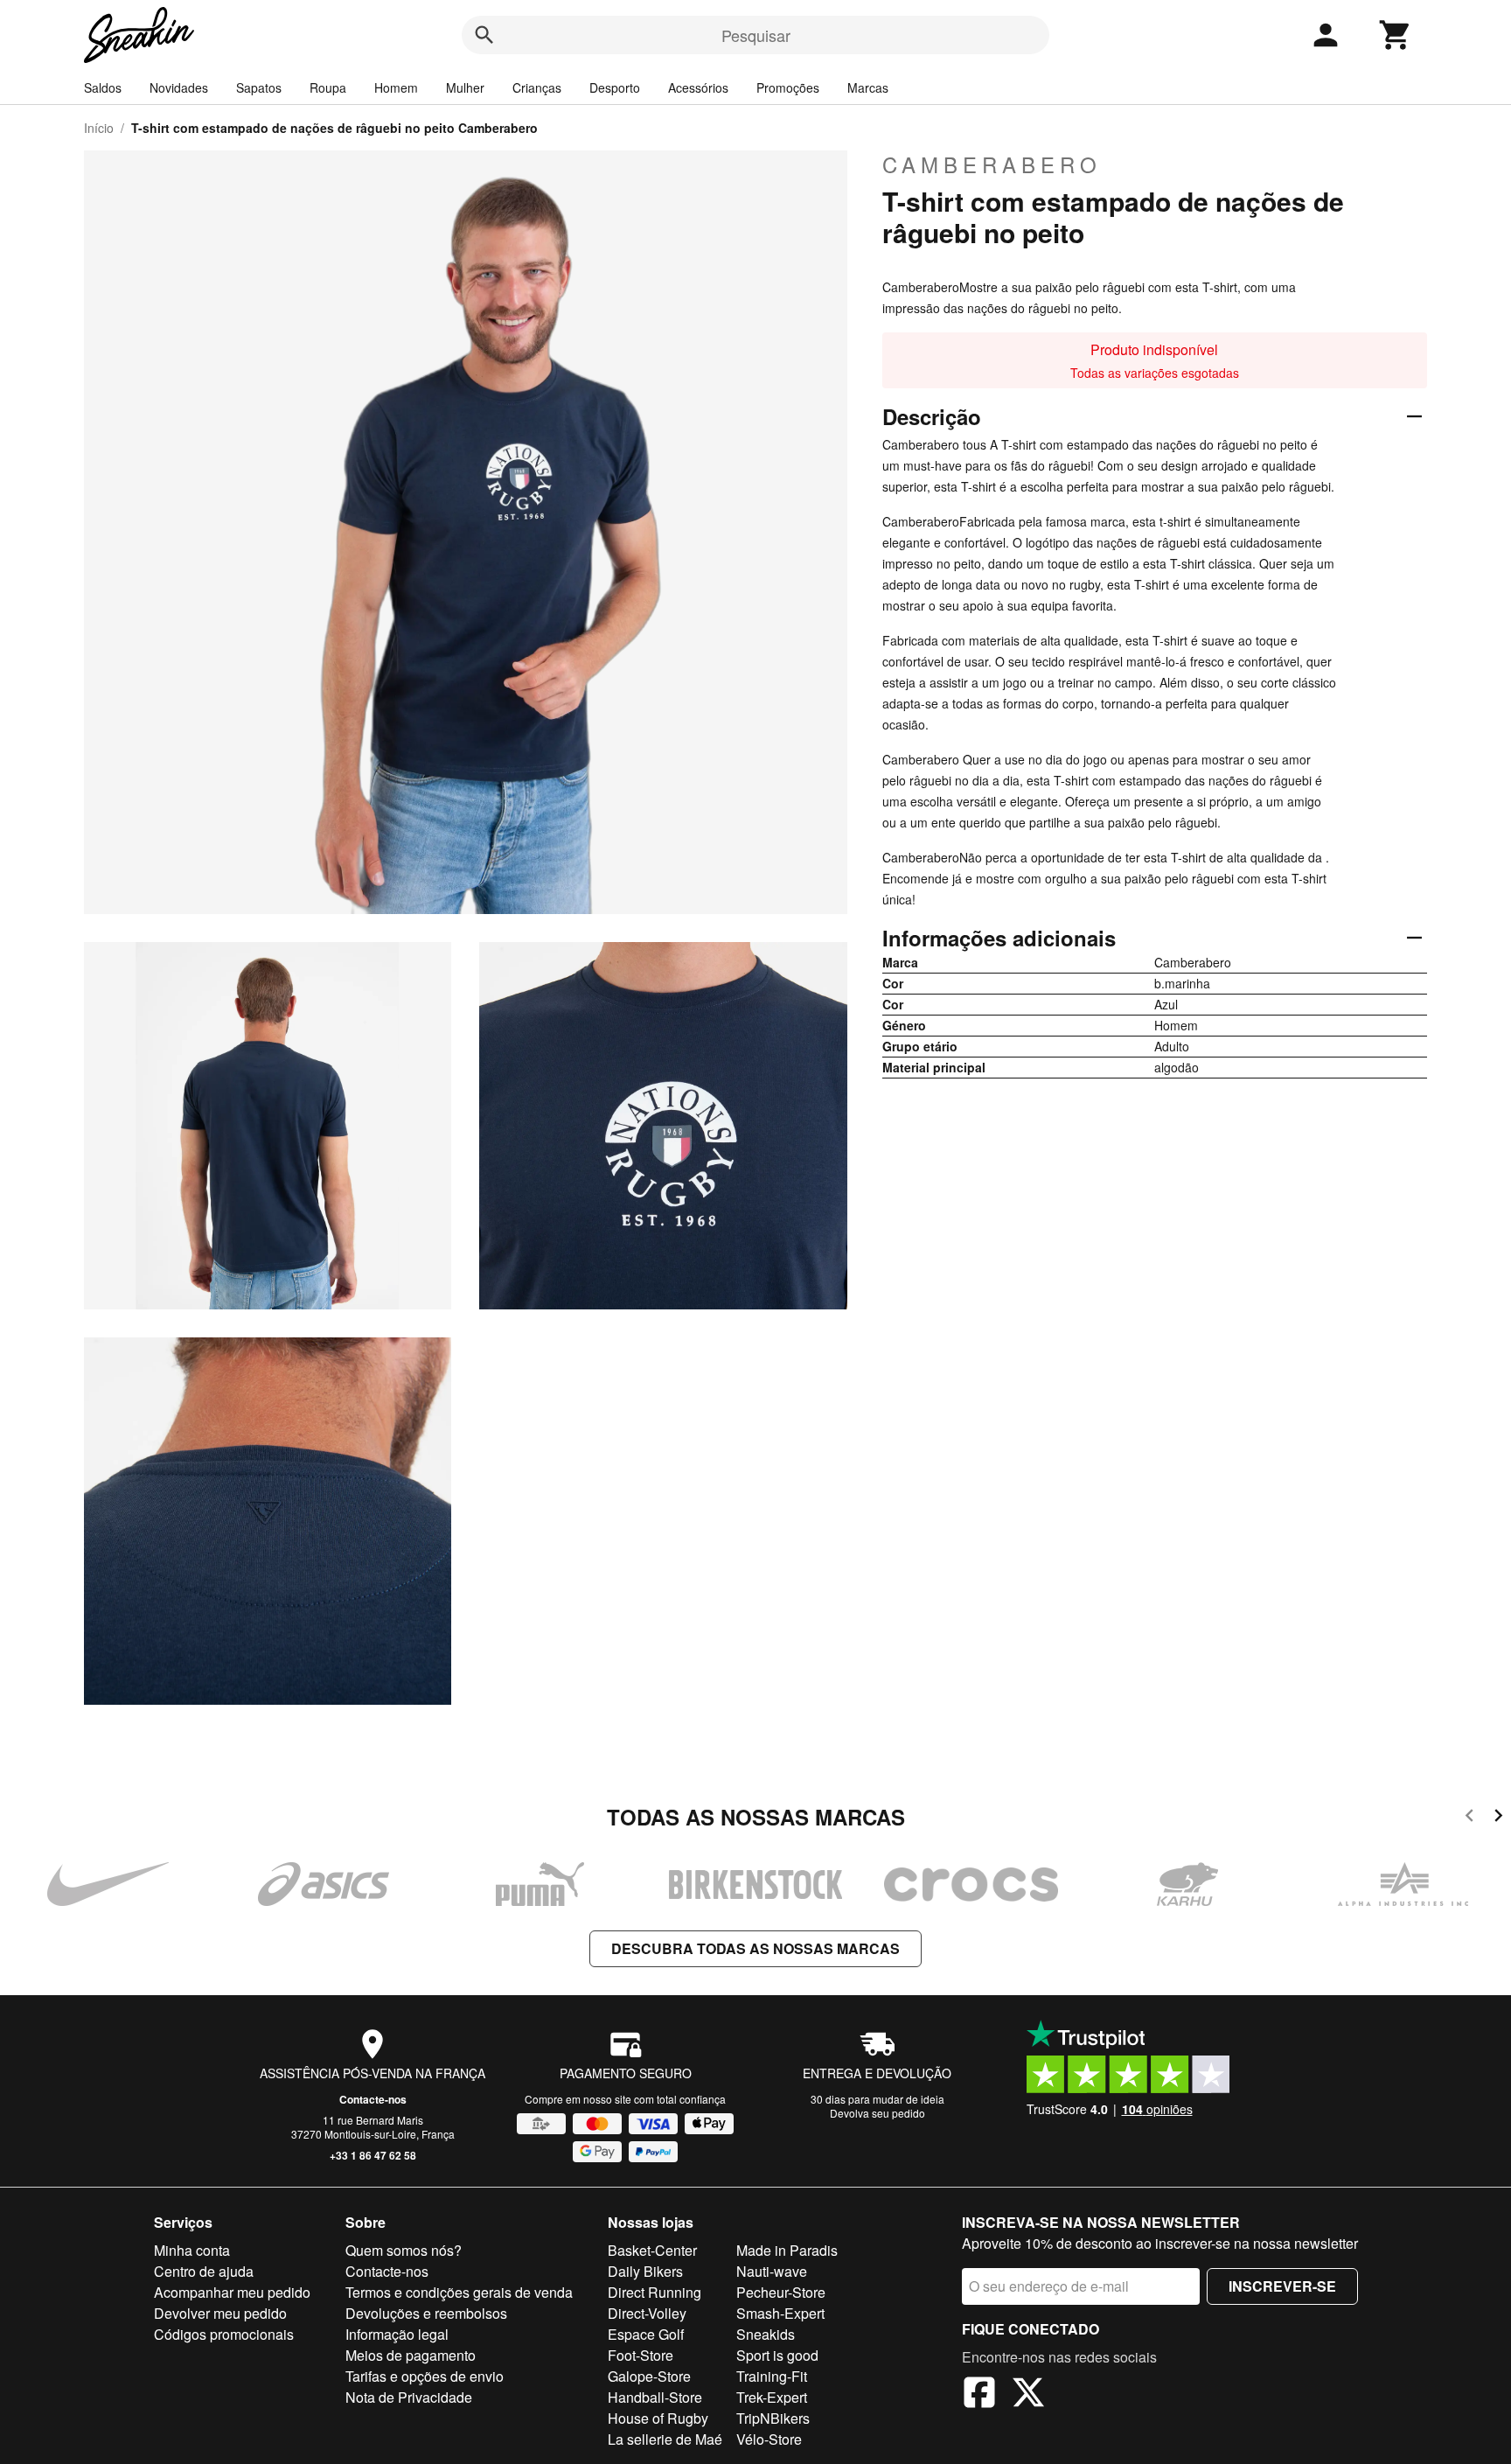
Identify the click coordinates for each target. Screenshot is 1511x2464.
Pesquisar (756, 35)
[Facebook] (979, 2395)
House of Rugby (658, 2418)
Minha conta (192, 2250)
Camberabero (992, 164)
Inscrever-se (1282, 2286)
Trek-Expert (772, 2397)
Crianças (537, 87)
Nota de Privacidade (409, 2397)
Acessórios (698, 87)
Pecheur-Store (781, 2292)
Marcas (868, 87)
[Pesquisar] (484, 35)
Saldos (103, 87)
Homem (396, 87)
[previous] (1469, 1818)
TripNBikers (773, 2418)
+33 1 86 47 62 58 (373, 2155)
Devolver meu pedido (220, 2313)
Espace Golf (646, 2334)
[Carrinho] (1396, 35)
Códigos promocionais (224, 2334)
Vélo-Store (769, 2439)
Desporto (615, 87)
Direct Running (655, 2292)
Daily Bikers (645, 2271)
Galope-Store (649, 2376)
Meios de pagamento (411, 2355)
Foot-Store (641, 2355)
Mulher (465, 87)
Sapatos (259, 87)
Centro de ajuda (204, 2271)
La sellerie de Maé (665, 2439)
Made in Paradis (787, 2250)
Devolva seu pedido (877, 2113)
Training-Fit (772, 2376)
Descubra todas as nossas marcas (755, 1948)
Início (99, 128)
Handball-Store (655, 2397)
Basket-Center (652, 2250)
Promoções (788, 87)
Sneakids (766, 2334)
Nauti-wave (772, 2271)
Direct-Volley (647, 2313)
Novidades (179, 87)
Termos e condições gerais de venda (459, 2292)
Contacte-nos (373, 2099)
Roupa (328, 87)
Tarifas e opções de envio (425, 2376)
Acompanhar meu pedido (232, 2292)
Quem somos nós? (404, 2250)
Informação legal (397, 2334)
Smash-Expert (780, 2313)
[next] (1498, 1818)
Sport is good (777, 2355)
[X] (1028, 2395)
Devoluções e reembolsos (426, 2313)
